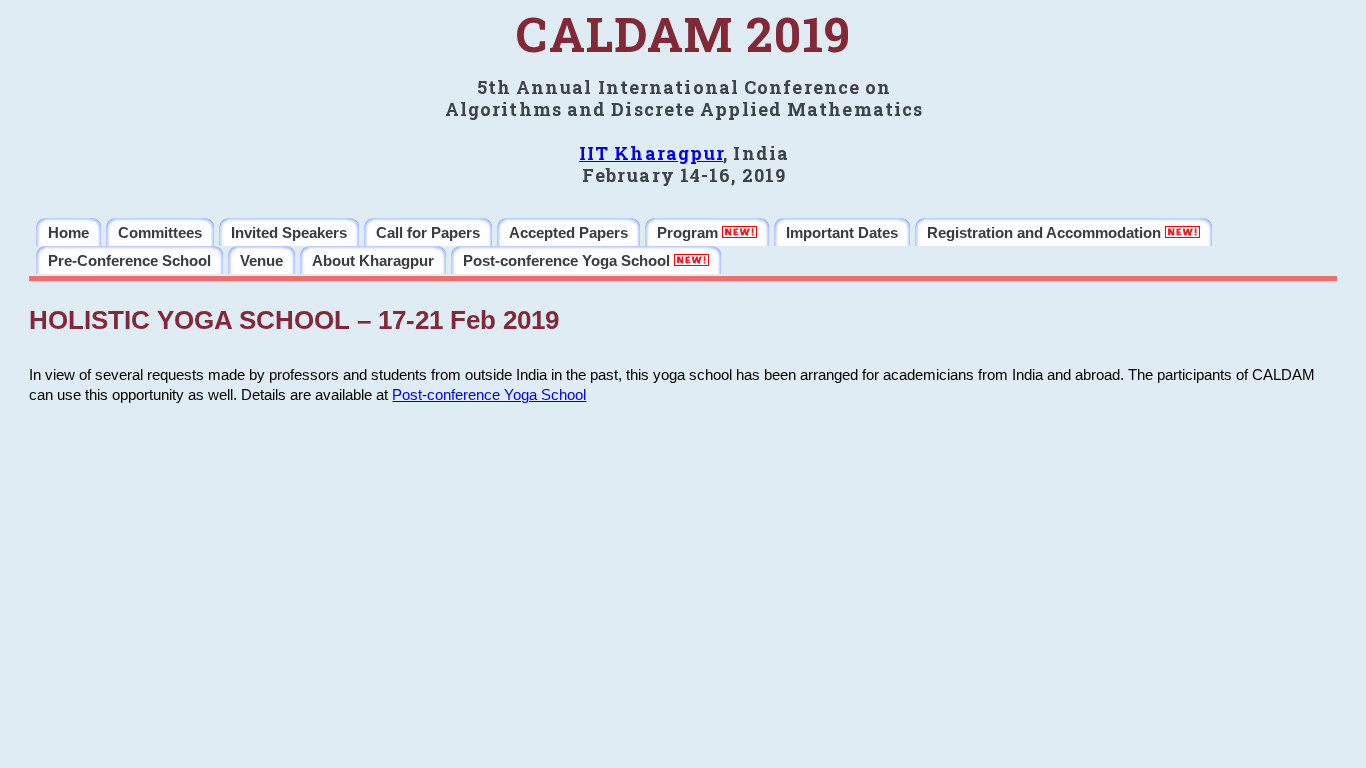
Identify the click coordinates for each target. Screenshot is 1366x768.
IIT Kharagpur (651, 153)
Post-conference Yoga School (489, 395)
